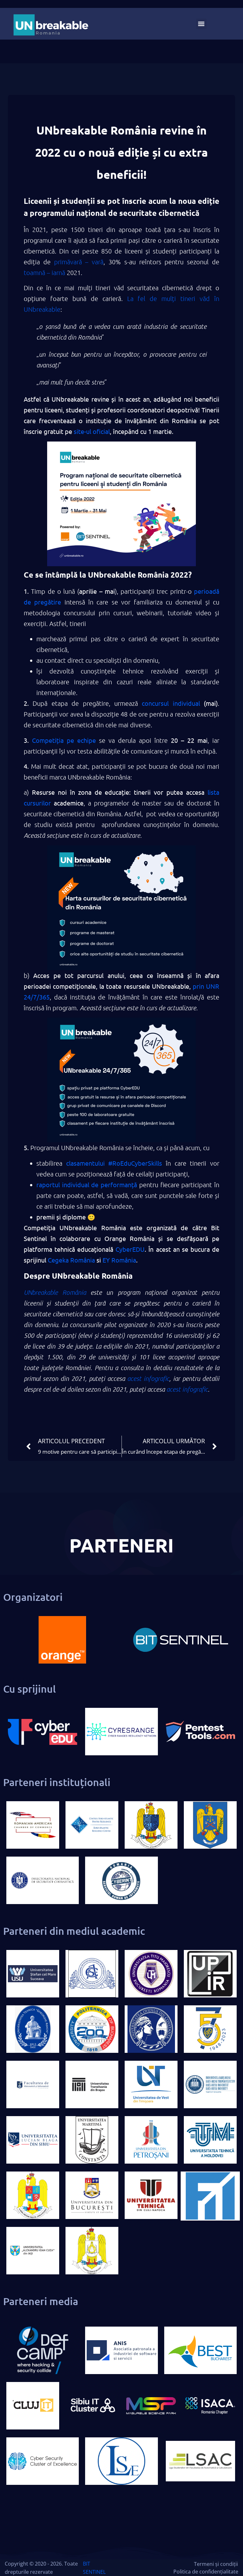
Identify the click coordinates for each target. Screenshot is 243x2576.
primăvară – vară (79, 262)
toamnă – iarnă (44, 273)
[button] (201, 24)
